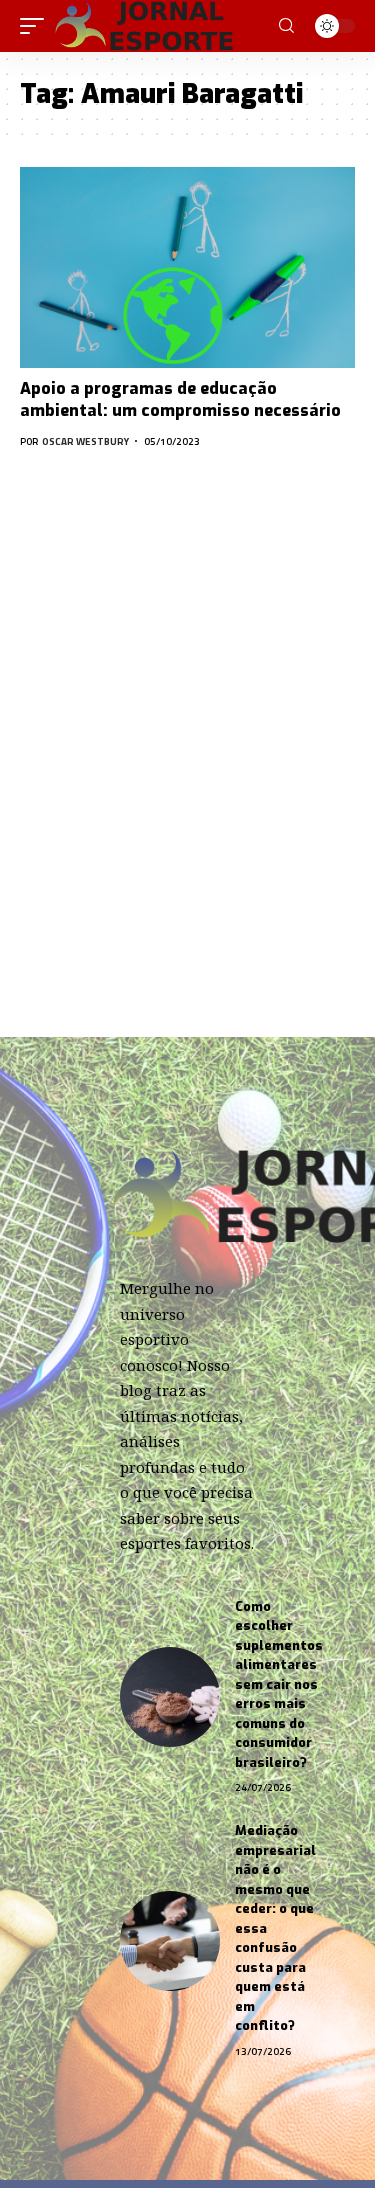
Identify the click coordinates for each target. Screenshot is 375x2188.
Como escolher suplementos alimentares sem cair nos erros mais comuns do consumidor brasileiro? (279, 1684)
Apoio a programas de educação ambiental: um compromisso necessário (180, 399)
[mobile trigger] (37, 26)
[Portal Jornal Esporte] (145, 26)
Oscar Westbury (85, 441)
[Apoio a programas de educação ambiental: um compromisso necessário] (187, 267)
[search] (286, 26)
